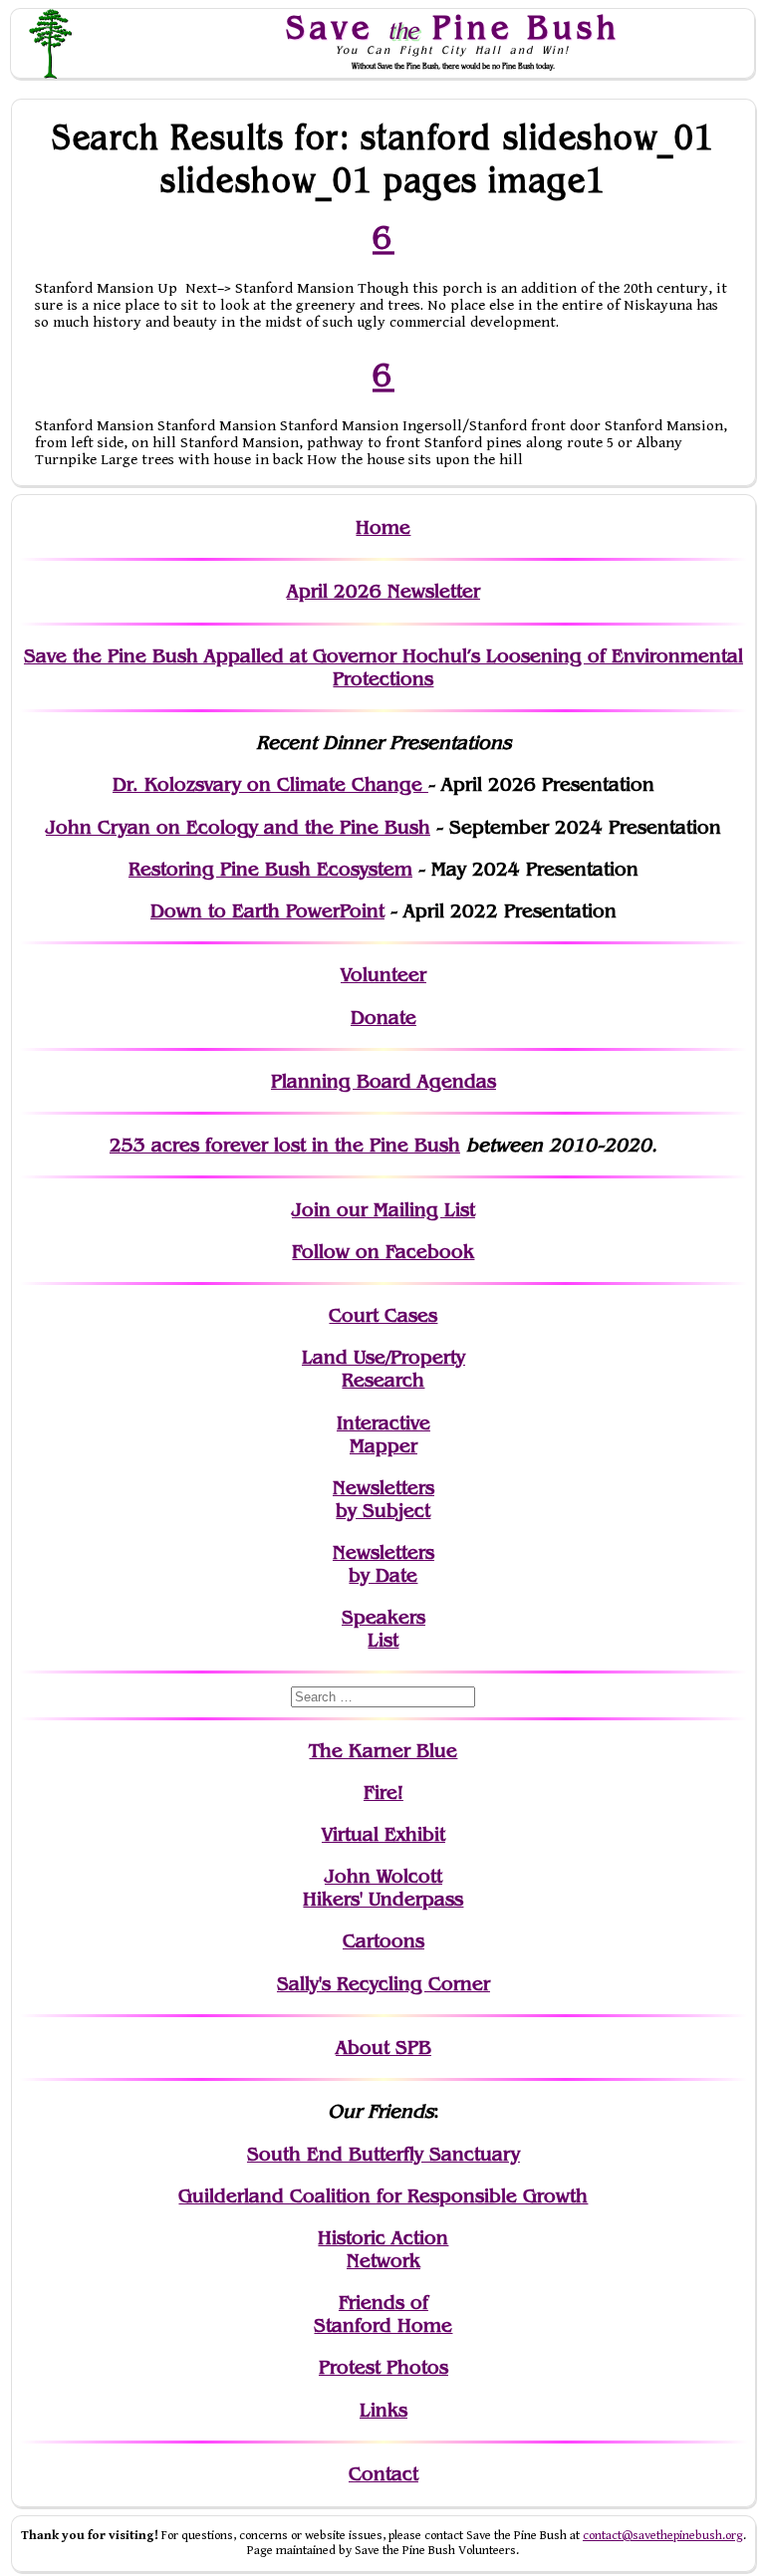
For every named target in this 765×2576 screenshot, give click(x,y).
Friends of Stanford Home (383, 2314)
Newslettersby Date (383, 1564)
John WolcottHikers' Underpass (383, 1888)
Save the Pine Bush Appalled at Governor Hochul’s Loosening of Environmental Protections (383, 667)
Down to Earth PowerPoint (267, 911)
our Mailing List (403, 1210)
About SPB (383, 2048)
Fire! (383, 1793)
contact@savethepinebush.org (663, 2536)
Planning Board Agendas (383, 1081)
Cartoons (383, 1941)
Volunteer (383, 975)
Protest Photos (383, 2367)
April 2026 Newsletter (383, 591)
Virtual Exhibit (383, 1834)
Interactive (383, 1423)
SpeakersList (383, 1629)
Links (383, 2410)
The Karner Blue (383, 1751)
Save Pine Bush (453, 27)
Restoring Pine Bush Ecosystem (270, 869)
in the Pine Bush (345, 1145)
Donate (383, 1018)
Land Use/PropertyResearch (383, 1369)
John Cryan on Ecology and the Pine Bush (238, 827)
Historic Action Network (383, 2249)
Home (383, 527)
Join (311, 1210)
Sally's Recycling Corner (383, 1984)
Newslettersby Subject (383, 1499)
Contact (383, 2474)
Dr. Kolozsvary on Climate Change (270, 784)
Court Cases (383, 1315)
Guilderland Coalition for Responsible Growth (383, 2196)
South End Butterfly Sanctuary (383, 2154)
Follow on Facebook (383, 1252)
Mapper (383, 1446)
